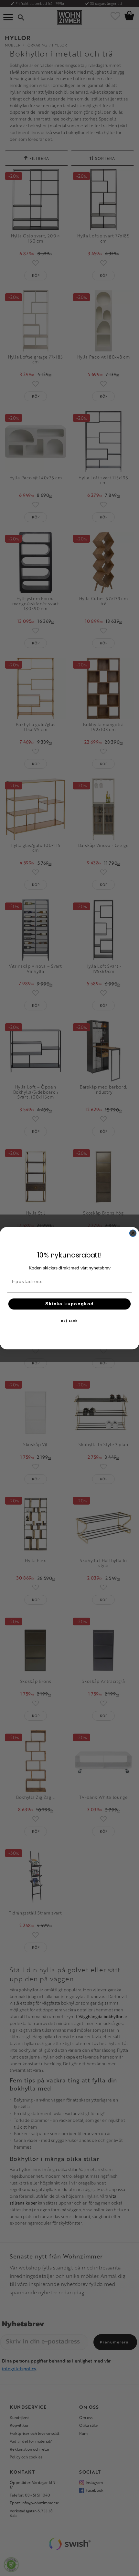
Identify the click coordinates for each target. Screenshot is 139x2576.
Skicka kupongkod (70, 1304)
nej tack (69, 1320)
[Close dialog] (133, 1233)
